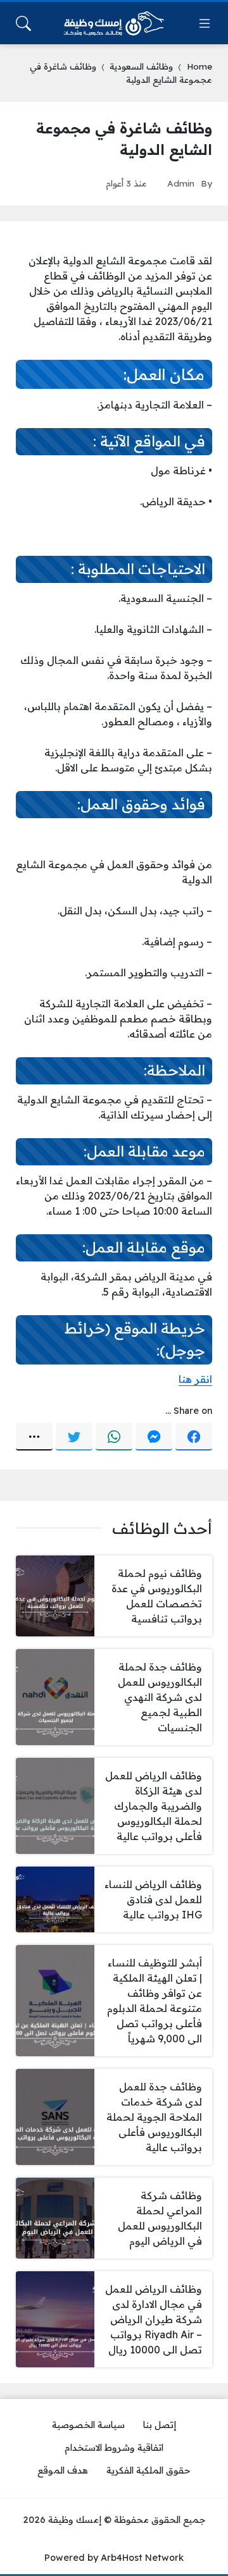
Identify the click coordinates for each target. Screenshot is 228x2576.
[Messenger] (154, 1437)
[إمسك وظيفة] (114, 23)
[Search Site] (23, 23)
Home (199, 66)
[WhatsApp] (114, 1437)
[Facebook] (194, 1437)
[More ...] (34, 1437)
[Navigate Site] (205, 23)
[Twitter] (74, 1437)
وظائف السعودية (141, 66)
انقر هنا (195, 1379)
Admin (181, 183)
